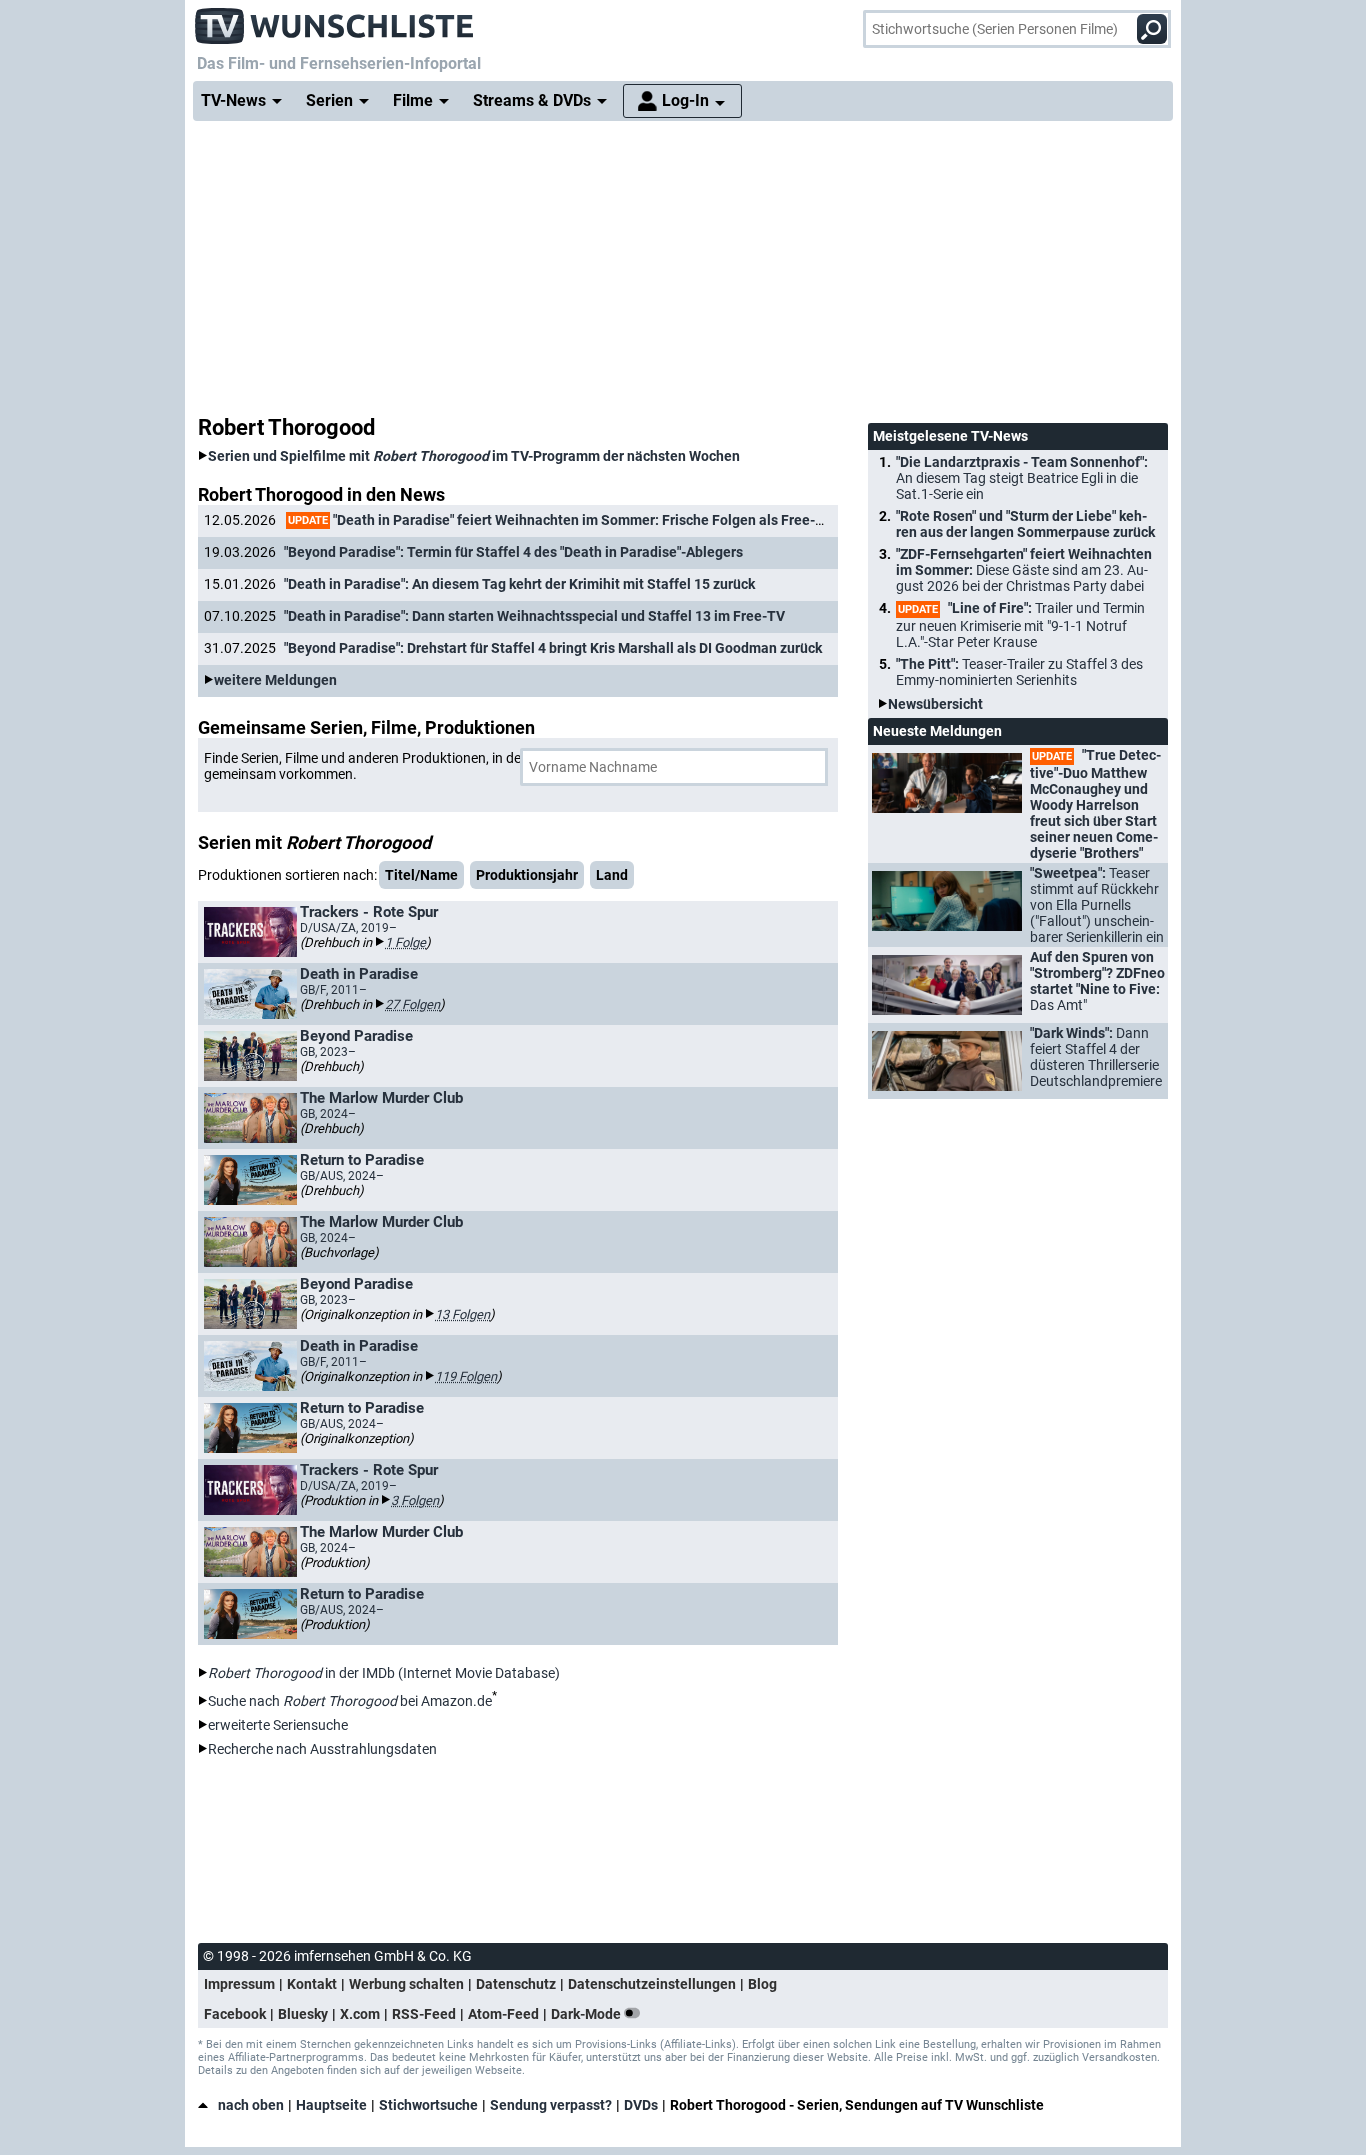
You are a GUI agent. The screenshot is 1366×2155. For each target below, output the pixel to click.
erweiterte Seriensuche (278, 1725)
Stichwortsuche (428, 2105)
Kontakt (312, 1984)
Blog (762, 1984)
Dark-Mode (587, 2014)
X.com (360, 2014)
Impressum (239, 1984)
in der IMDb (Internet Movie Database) (384, 1673)
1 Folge (405, 942)
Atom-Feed (503, 2014)
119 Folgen (466, 1376)
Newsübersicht (935, 704)
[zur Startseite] (335, 20)
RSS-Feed (424, 2014)
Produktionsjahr (527, 875)
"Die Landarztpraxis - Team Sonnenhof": (1022, 478)
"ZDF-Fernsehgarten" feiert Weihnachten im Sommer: (1024, 570)
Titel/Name (421, 875)
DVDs (641, 2105)
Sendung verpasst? (551, 2105)
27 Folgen (412, 1004)
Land (612, 875)
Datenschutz (516, 1984)
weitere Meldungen (275, 680)
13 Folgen (462, 1314)
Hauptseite (331, 2105)
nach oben (251, 2105)
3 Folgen (415, 1500)
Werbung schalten (406, 1984)
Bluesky (303, 2014)
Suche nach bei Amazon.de (350, 1701)
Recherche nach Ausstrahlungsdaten (322, 1749)
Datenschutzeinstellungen (652, 1984)
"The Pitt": (1019, 672)
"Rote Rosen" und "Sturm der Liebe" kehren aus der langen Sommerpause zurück (1025, 524)
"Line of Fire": (1020, 625)
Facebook (235, 2014)
